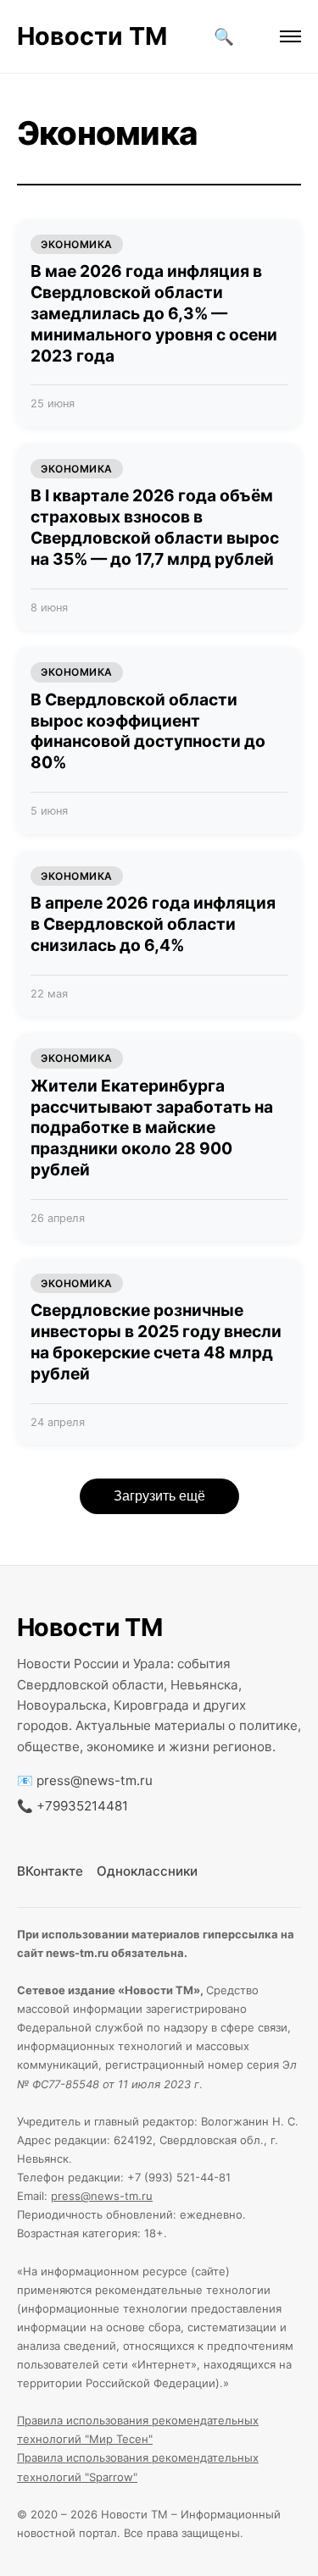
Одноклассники (147, 1871)
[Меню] (290, 36)
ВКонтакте (50, 1871)
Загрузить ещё (159, 1496)
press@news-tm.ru (95, 1780)
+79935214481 (82, 1806)
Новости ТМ (92, 36)
